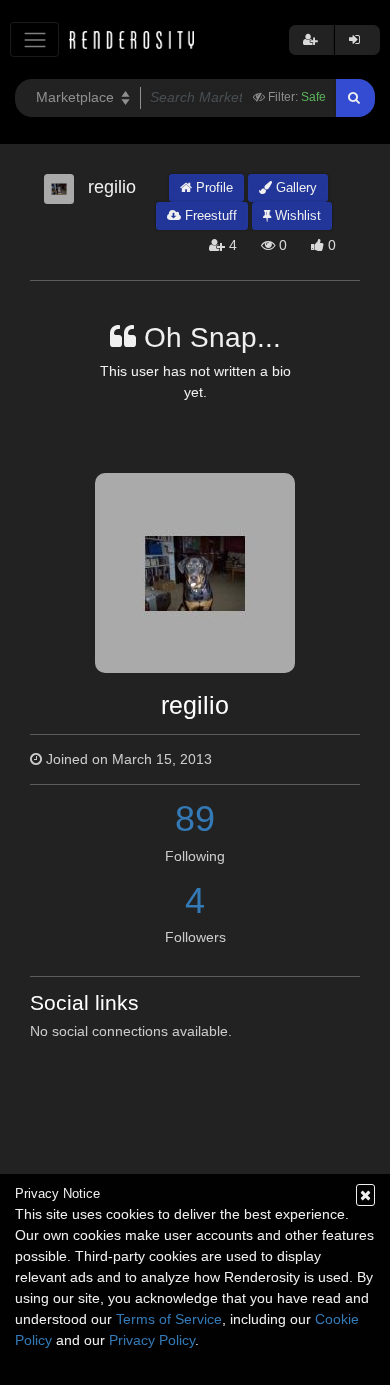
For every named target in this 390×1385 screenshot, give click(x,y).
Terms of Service (169, 1319)
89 (195, 818)
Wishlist (296, 215)
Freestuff (209, 215)
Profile (212, 187)
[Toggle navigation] (34, 39)
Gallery (294, 187)
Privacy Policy (152, 1340)
